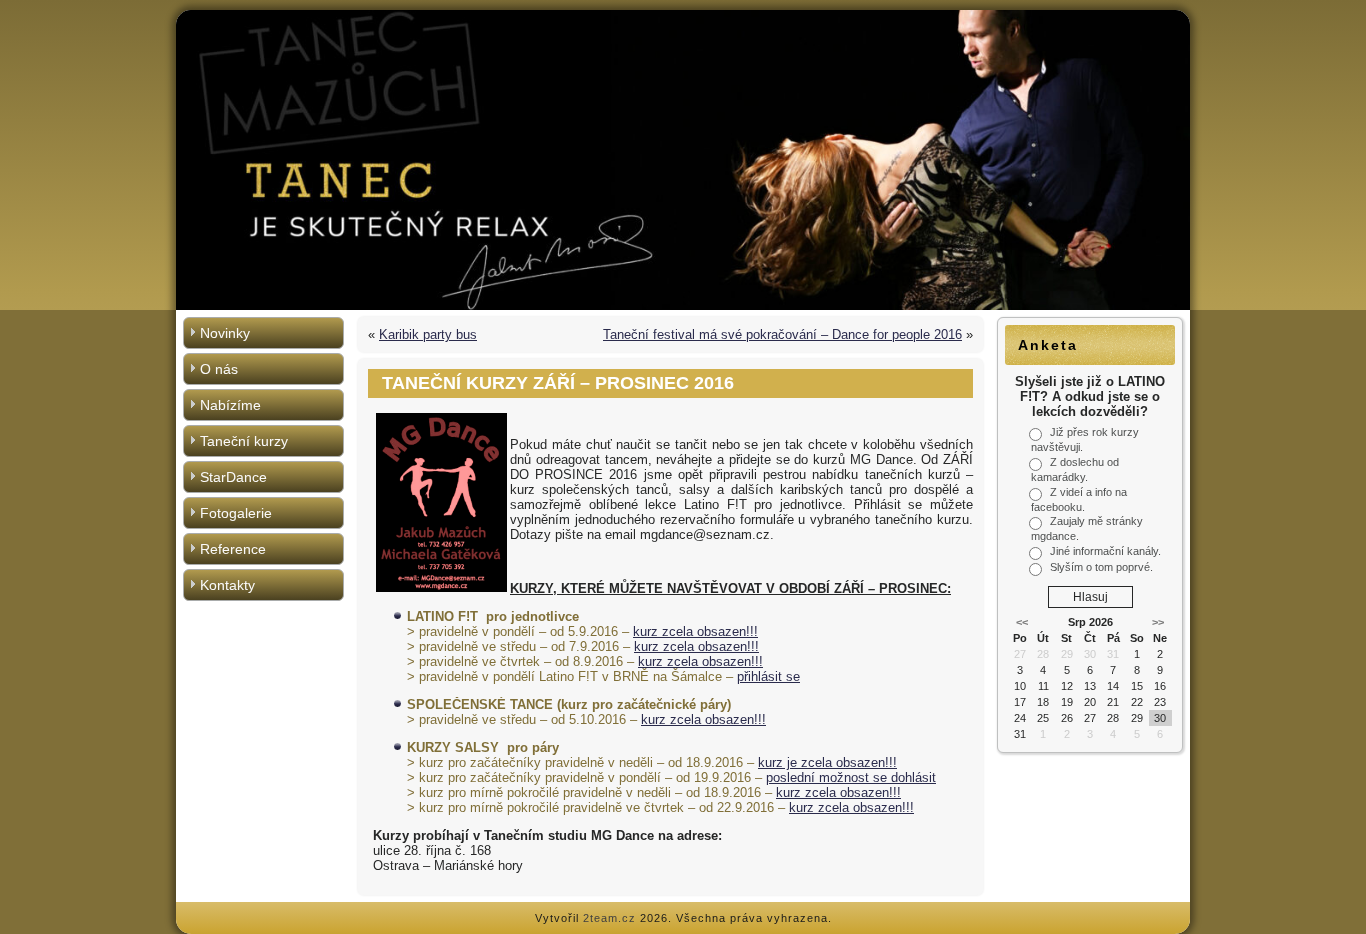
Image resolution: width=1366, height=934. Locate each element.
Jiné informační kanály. (1105, 551)
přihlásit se (768, 676)
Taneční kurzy (244, 441)
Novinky (225, 333)
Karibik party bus (428, 334)
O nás (219, 369)
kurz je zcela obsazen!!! (827, 762)
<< (1022, 622)
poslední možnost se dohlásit (851, 777)
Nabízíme (230, 405)
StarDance (233, 477)
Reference (233, 549)
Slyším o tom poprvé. (1101, 567)
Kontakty (227, 585)
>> (1158, 622)
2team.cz (609, 918)
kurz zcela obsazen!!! (695, 631)
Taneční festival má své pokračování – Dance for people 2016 (782, 334)
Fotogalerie (236, 513)
